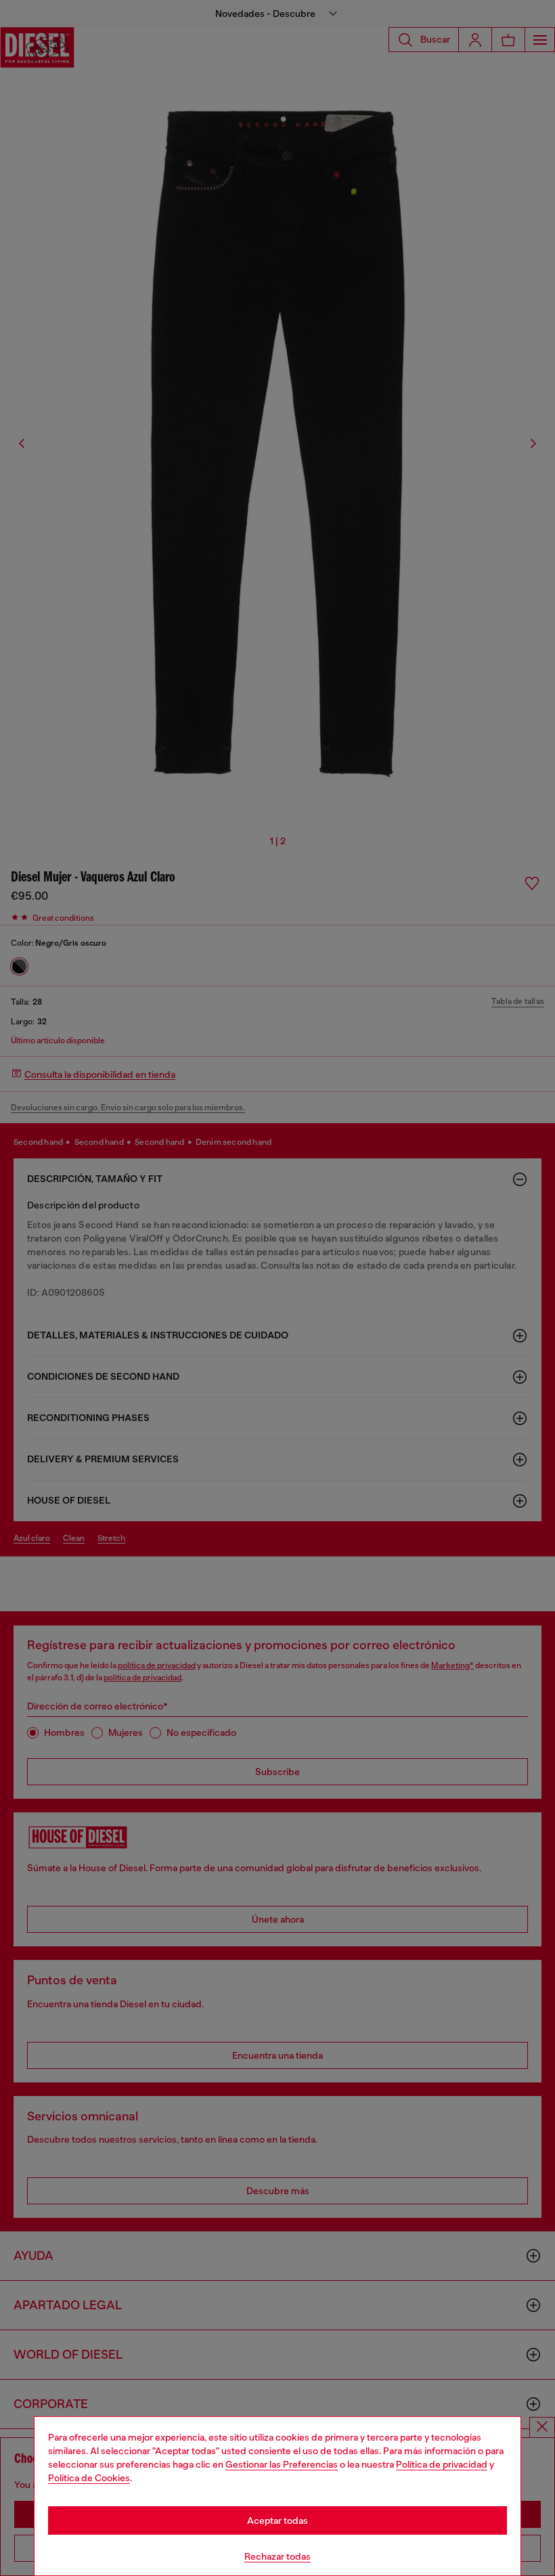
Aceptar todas (277, 2520)
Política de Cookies (89, 2478)
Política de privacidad (442, 2464)
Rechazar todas (277, 2556)
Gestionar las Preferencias (282, 2464)
